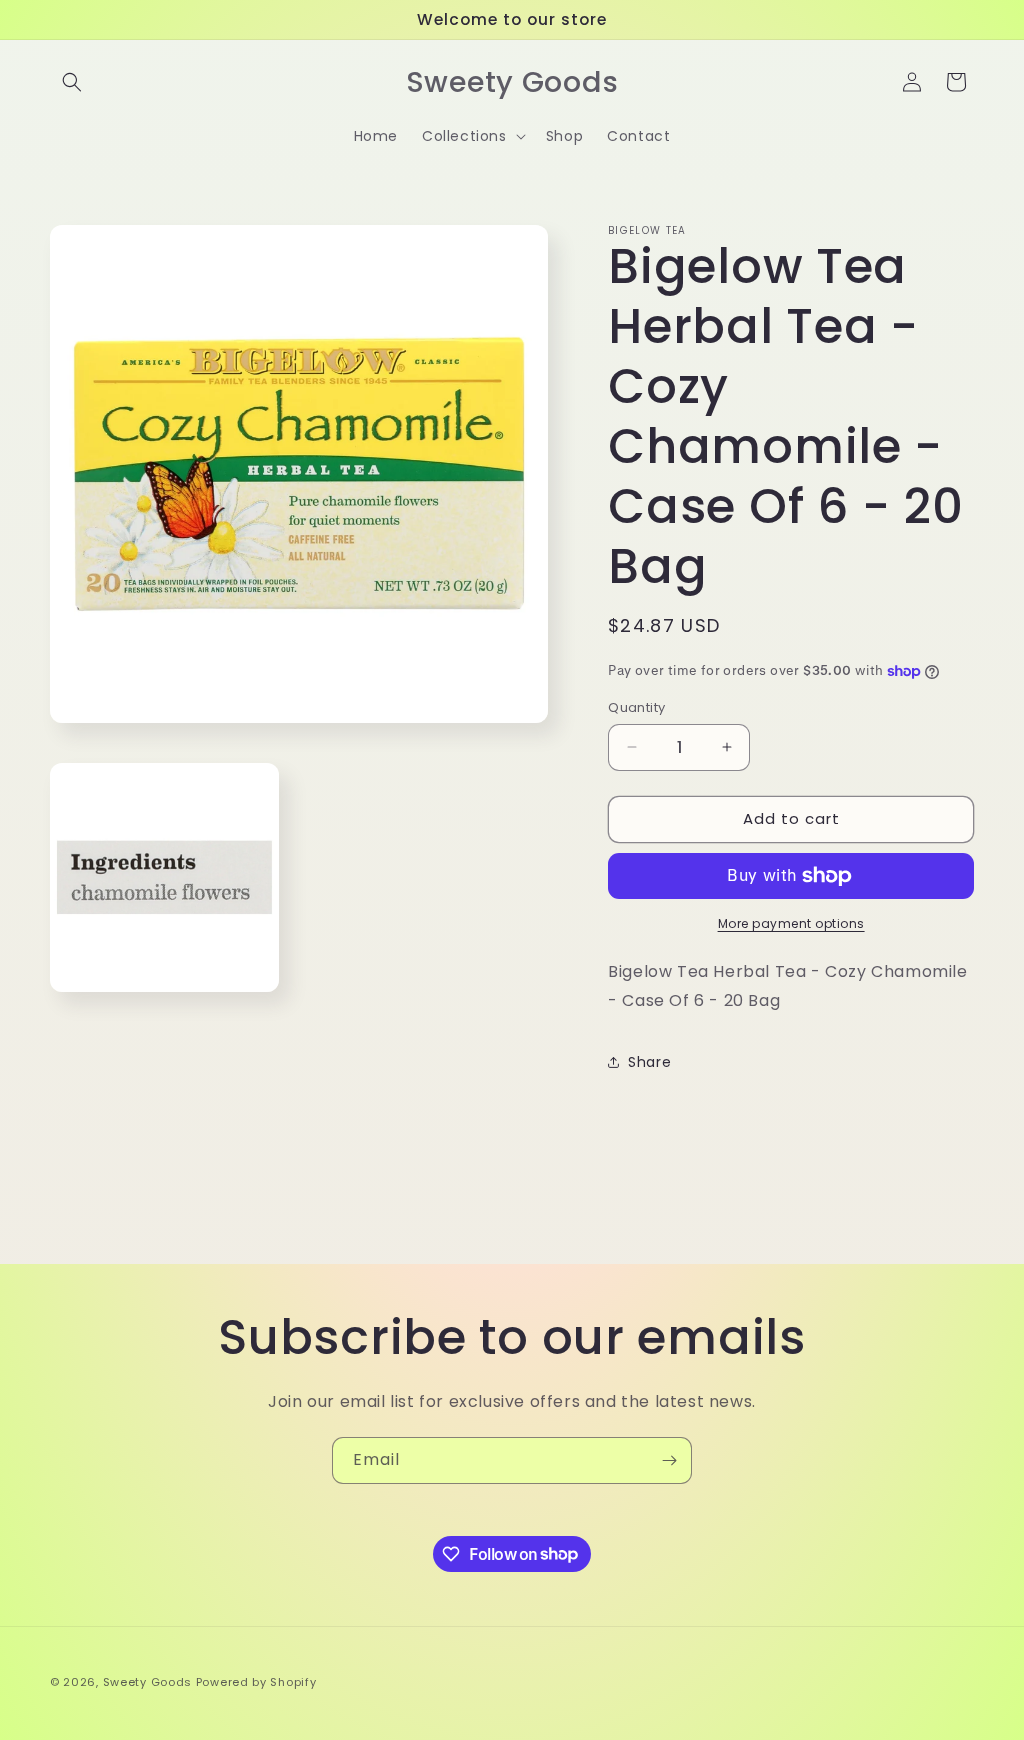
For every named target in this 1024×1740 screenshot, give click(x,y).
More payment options (791, 923)
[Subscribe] (669, 1460)
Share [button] (649, 1062)
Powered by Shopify (256, 1682)
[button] (72, 82)
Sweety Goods (147, 1682)
